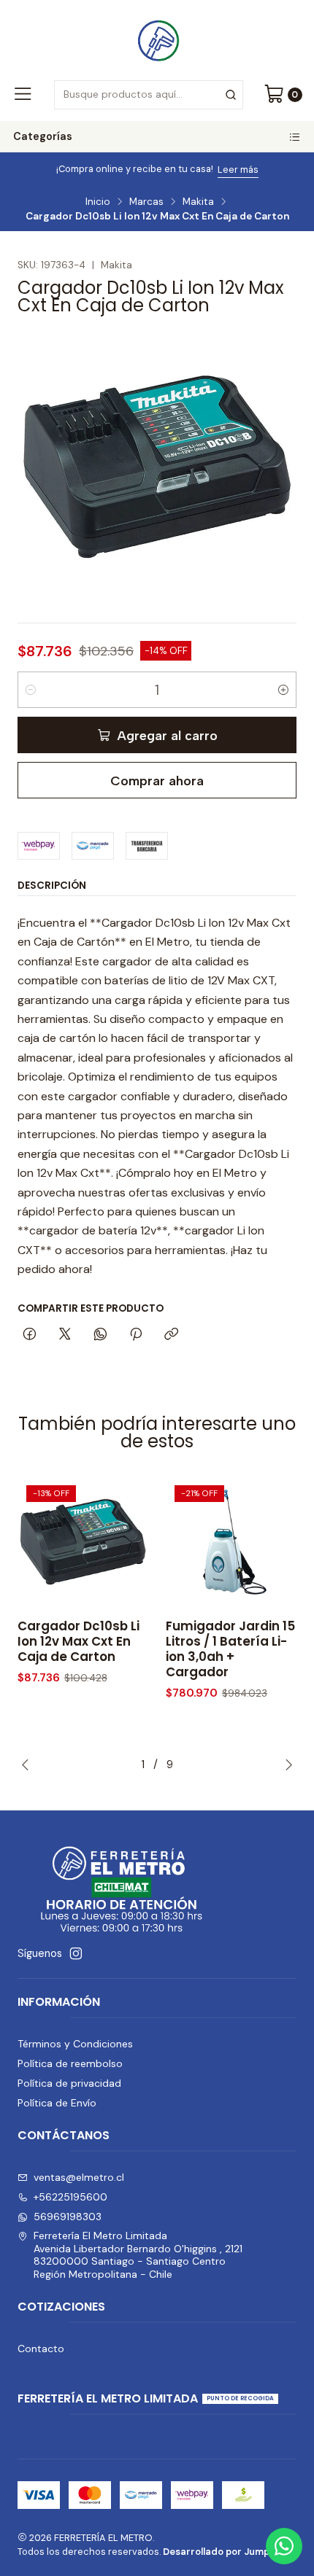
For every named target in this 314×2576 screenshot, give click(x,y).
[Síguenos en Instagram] (76, 1953)
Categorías (43, 136)
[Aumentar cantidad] (283, 690)
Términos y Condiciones (75, 2044)
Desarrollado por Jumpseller (229, 2552)
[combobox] (148, 95)
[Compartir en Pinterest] (136, 1335)
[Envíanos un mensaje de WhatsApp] (284, 2546)
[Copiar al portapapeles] (171, 1335)
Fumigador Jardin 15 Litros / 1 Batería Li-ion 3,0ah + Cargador (230, 1649)
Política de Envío (57, 2103)
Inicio (98, 202)
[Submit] (231, 95)
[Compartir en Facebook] (30, 1335)
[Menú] (23, 95)
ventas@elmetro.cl (79, 2177)
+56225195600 (70, 2197)
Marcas (146, 202)
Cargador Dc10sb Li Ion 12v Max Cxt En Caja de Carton (78, 1642)
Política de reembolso (70, 2063)
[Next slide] (286, 1764)
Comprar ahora (157, 781)
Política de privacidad (69, 2083)
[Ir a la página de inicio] (157, 39)
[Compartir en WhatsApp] (100, 1335)
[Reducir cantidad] (31, 690)
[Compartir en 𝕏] (65, 1335)
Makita (198, 202)
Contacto (41, 2349)
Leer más (238, 170)
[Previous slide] (28, 1764)
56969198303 (68, 2217)
